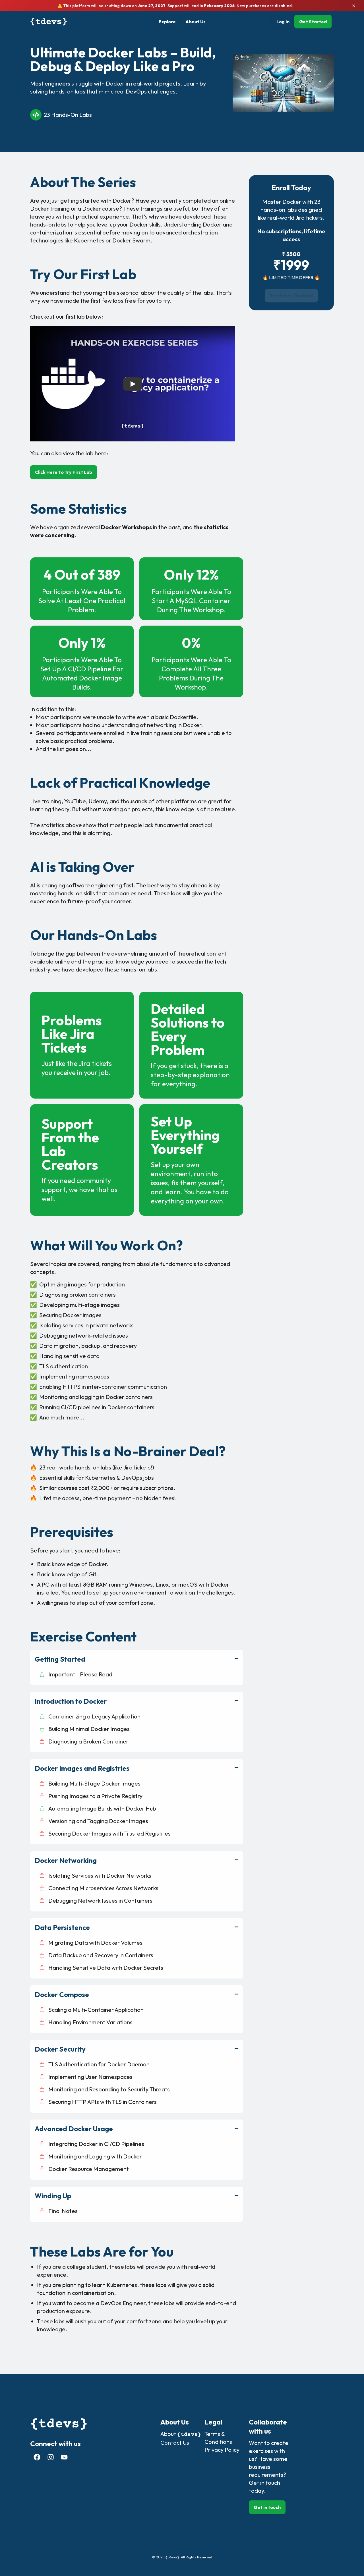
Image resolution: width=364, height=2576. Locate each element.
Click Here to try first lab (64, 472)
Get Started (313, 22)
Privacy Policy (222, 2450)
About (181, 2434)
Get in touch (267, 2507)
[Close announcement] (354, 6)
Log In (283, 22)
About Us (196, 22)
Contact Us (175, 2443)
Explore (167, 22)
